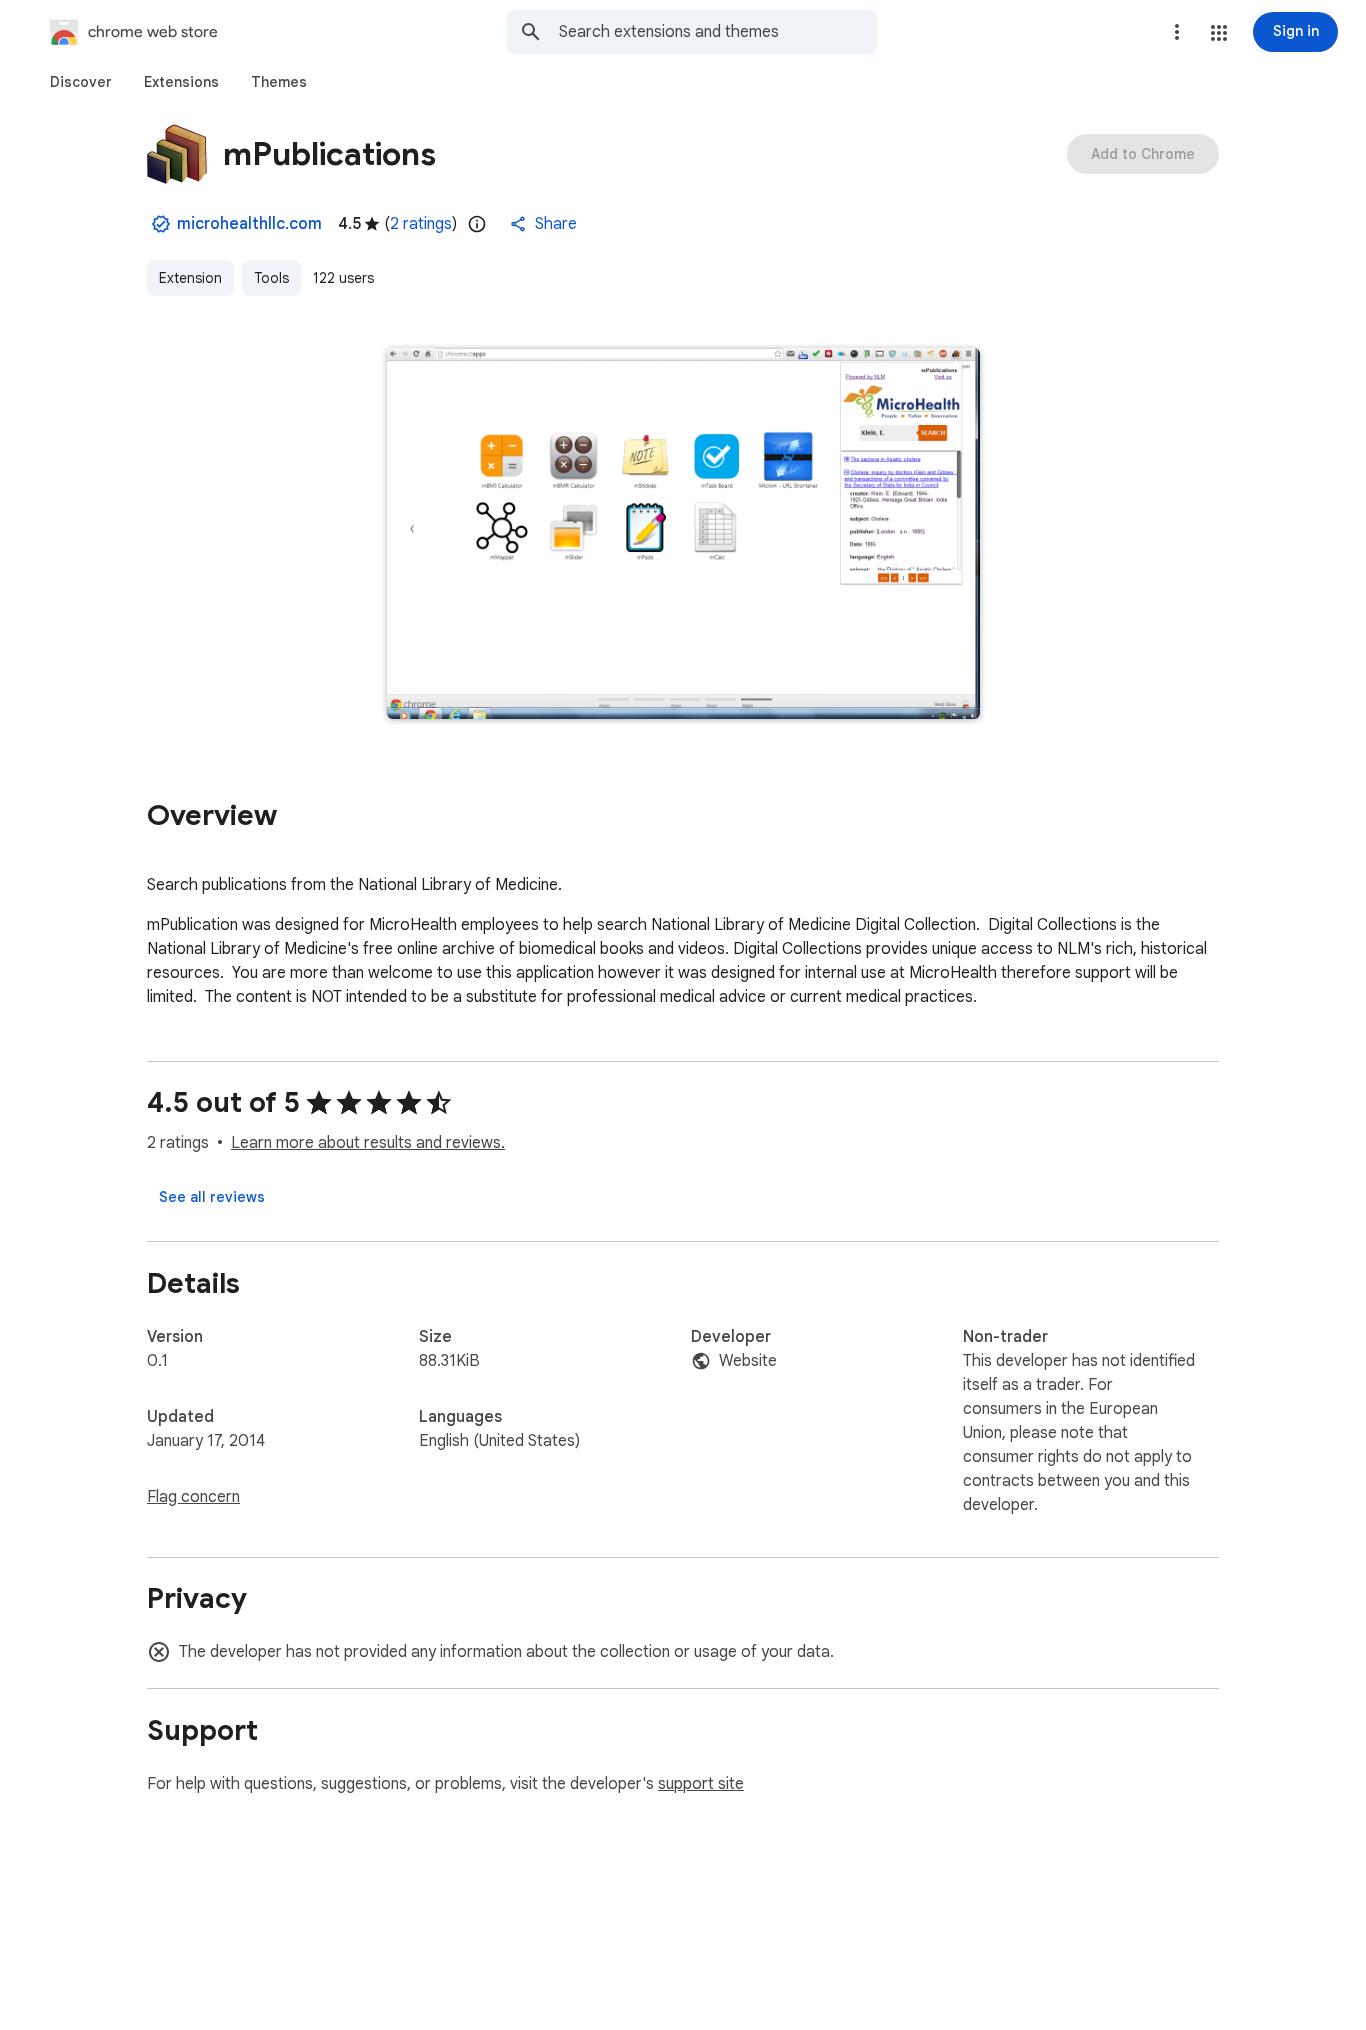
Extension (190, 278)
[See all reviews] (212, 1197)
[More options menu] (1177, 32)
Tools (271, 278)
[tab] (81, 82)
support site (701, 1784)
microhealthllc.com (249, 224)
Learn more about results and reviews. (368, 1143)
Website (748, 1361)
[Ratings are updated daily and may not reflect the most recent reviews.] (477, 224)
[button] (1219, 33)
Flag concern (193, 1497)
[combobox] (718, 32)
